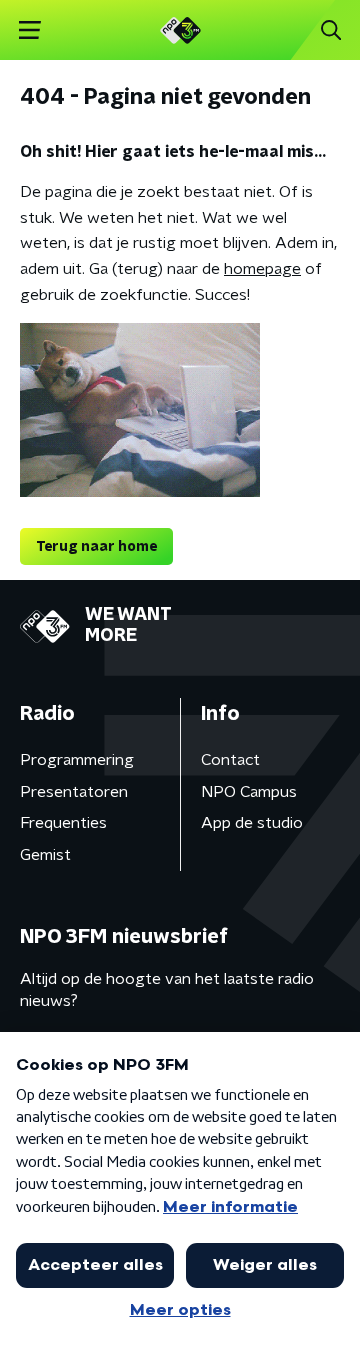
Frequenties (63, 823)
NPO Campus (249, 792)
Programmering (77, 760)
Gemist (45, 855)
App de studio (252, 823)
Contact (230, 760)
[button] (29, 30)
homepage (262, 269)
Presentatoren (74, 792)
